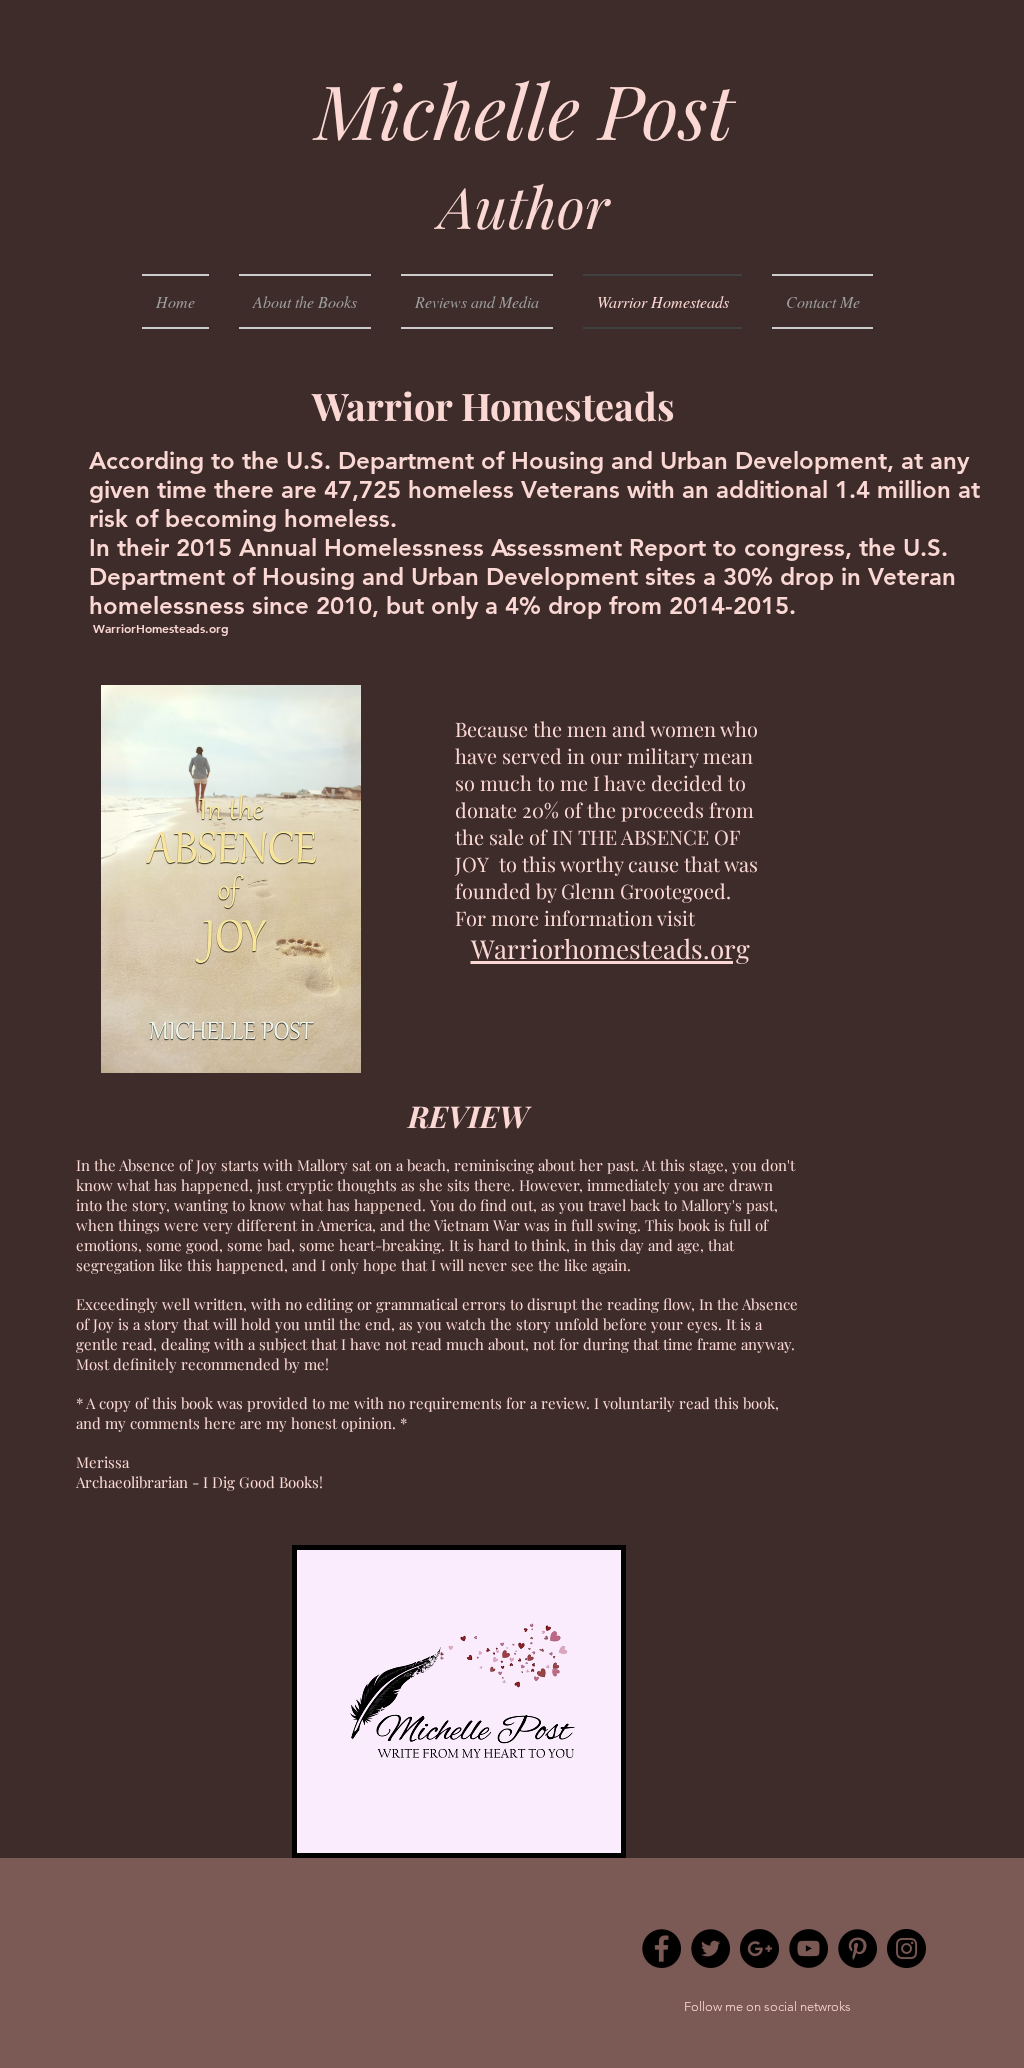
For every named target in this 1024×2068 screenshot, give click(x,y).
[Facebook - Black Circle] (661, 1948)
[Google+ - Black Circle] (759, 1948)
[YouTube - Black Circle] (808, 1948)
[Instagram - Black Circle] (906, 1948)
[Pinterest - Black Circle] (857, 1948)
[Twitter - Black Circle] (710, 1948)
